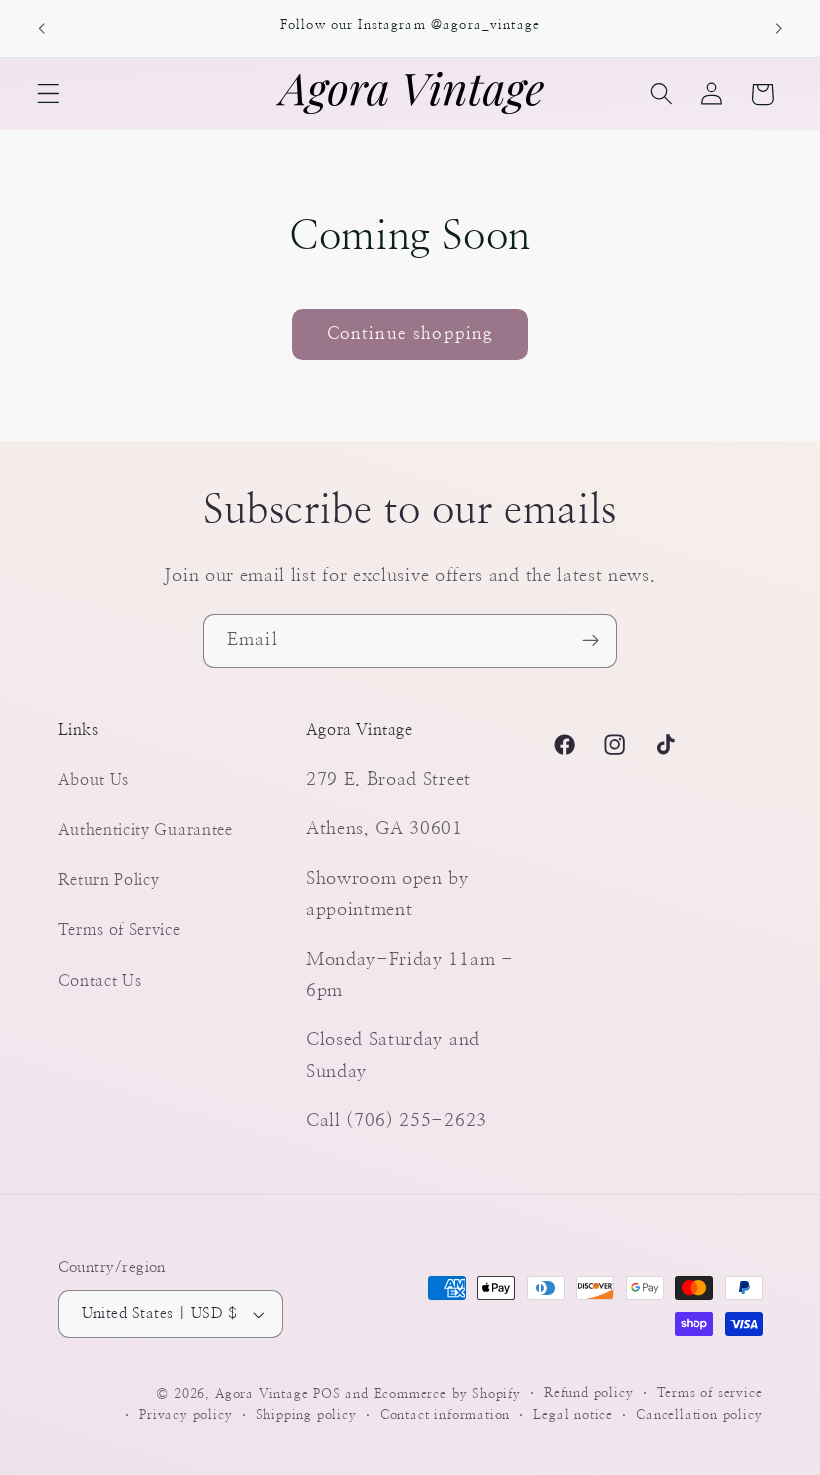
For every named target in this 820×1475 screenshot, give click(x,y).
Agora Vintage (261, 1394)
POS (326, 1394)
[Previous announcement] (42, 28)
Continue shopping (410, 333)
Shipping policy (306, 1415)
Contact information (445, 1415)
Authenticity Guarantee (145, 830)
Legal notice (573, 1415)
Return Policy (109, 880)
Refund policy (588, 1393)
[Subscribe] (590, 641)
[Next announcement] (778, 28)
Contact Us (100, 981)
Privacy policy (185, 1415)
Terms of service (710, 1393)
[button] (48, 94)
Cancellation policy (699, 1415)
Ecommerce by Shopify (447, 1394)
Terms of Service (119, 930)
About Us (94, 780)
